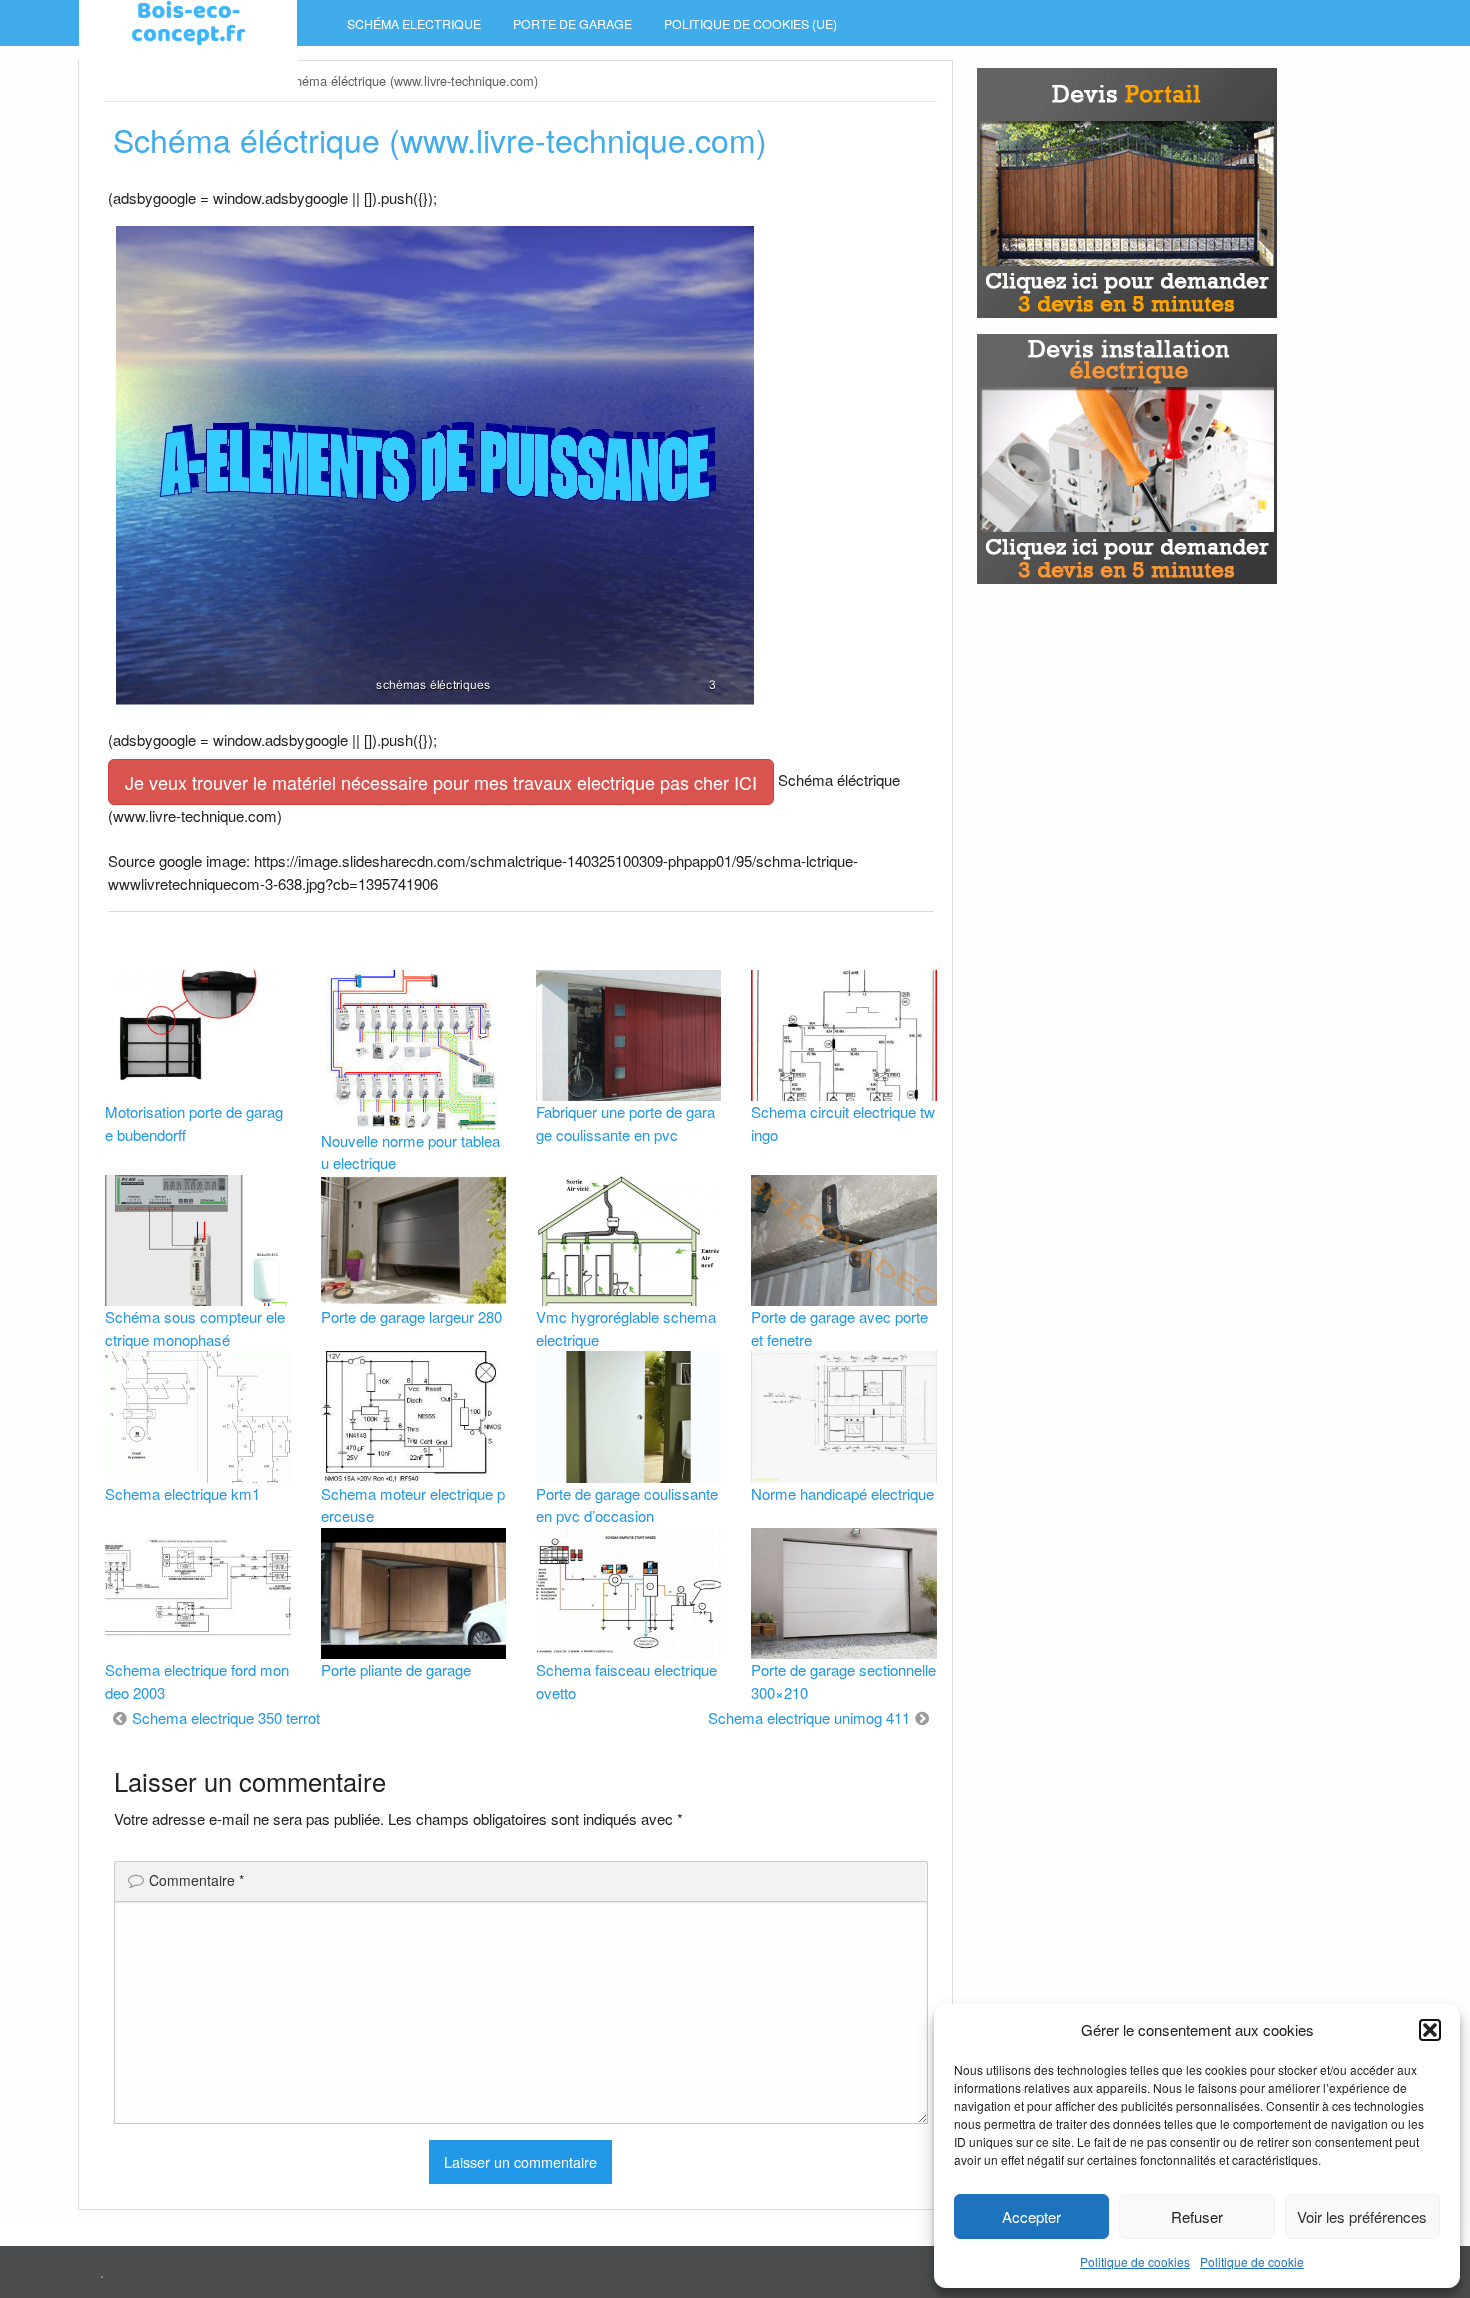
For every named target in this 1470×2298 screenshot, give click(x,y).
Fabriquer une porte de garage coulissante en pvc (625, 1123)
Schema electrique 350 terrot (226, 1717)
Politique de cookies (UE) (750, 24)
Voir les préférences (1362, 2216)
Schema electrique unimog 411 (809, 1717)
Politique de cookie (1252, 2261)
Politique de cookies (1135, 2261)
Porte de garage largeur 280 (411, 1316)
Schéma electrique (414, 24)
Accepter (1031, 2216)
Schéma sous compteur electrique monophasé (195, 1328)
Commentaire (196, 1880)
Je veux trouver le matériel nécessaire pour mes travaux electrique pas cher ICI (441, 782)
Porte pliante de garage (396, 1669)
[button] (1430, 2030)
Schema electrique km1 (182, 1493)
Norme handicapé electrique (842, 1493)
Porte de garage (572, 24)
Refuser (1197, 2216)
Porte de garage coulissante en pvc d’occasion (627, 1505)
